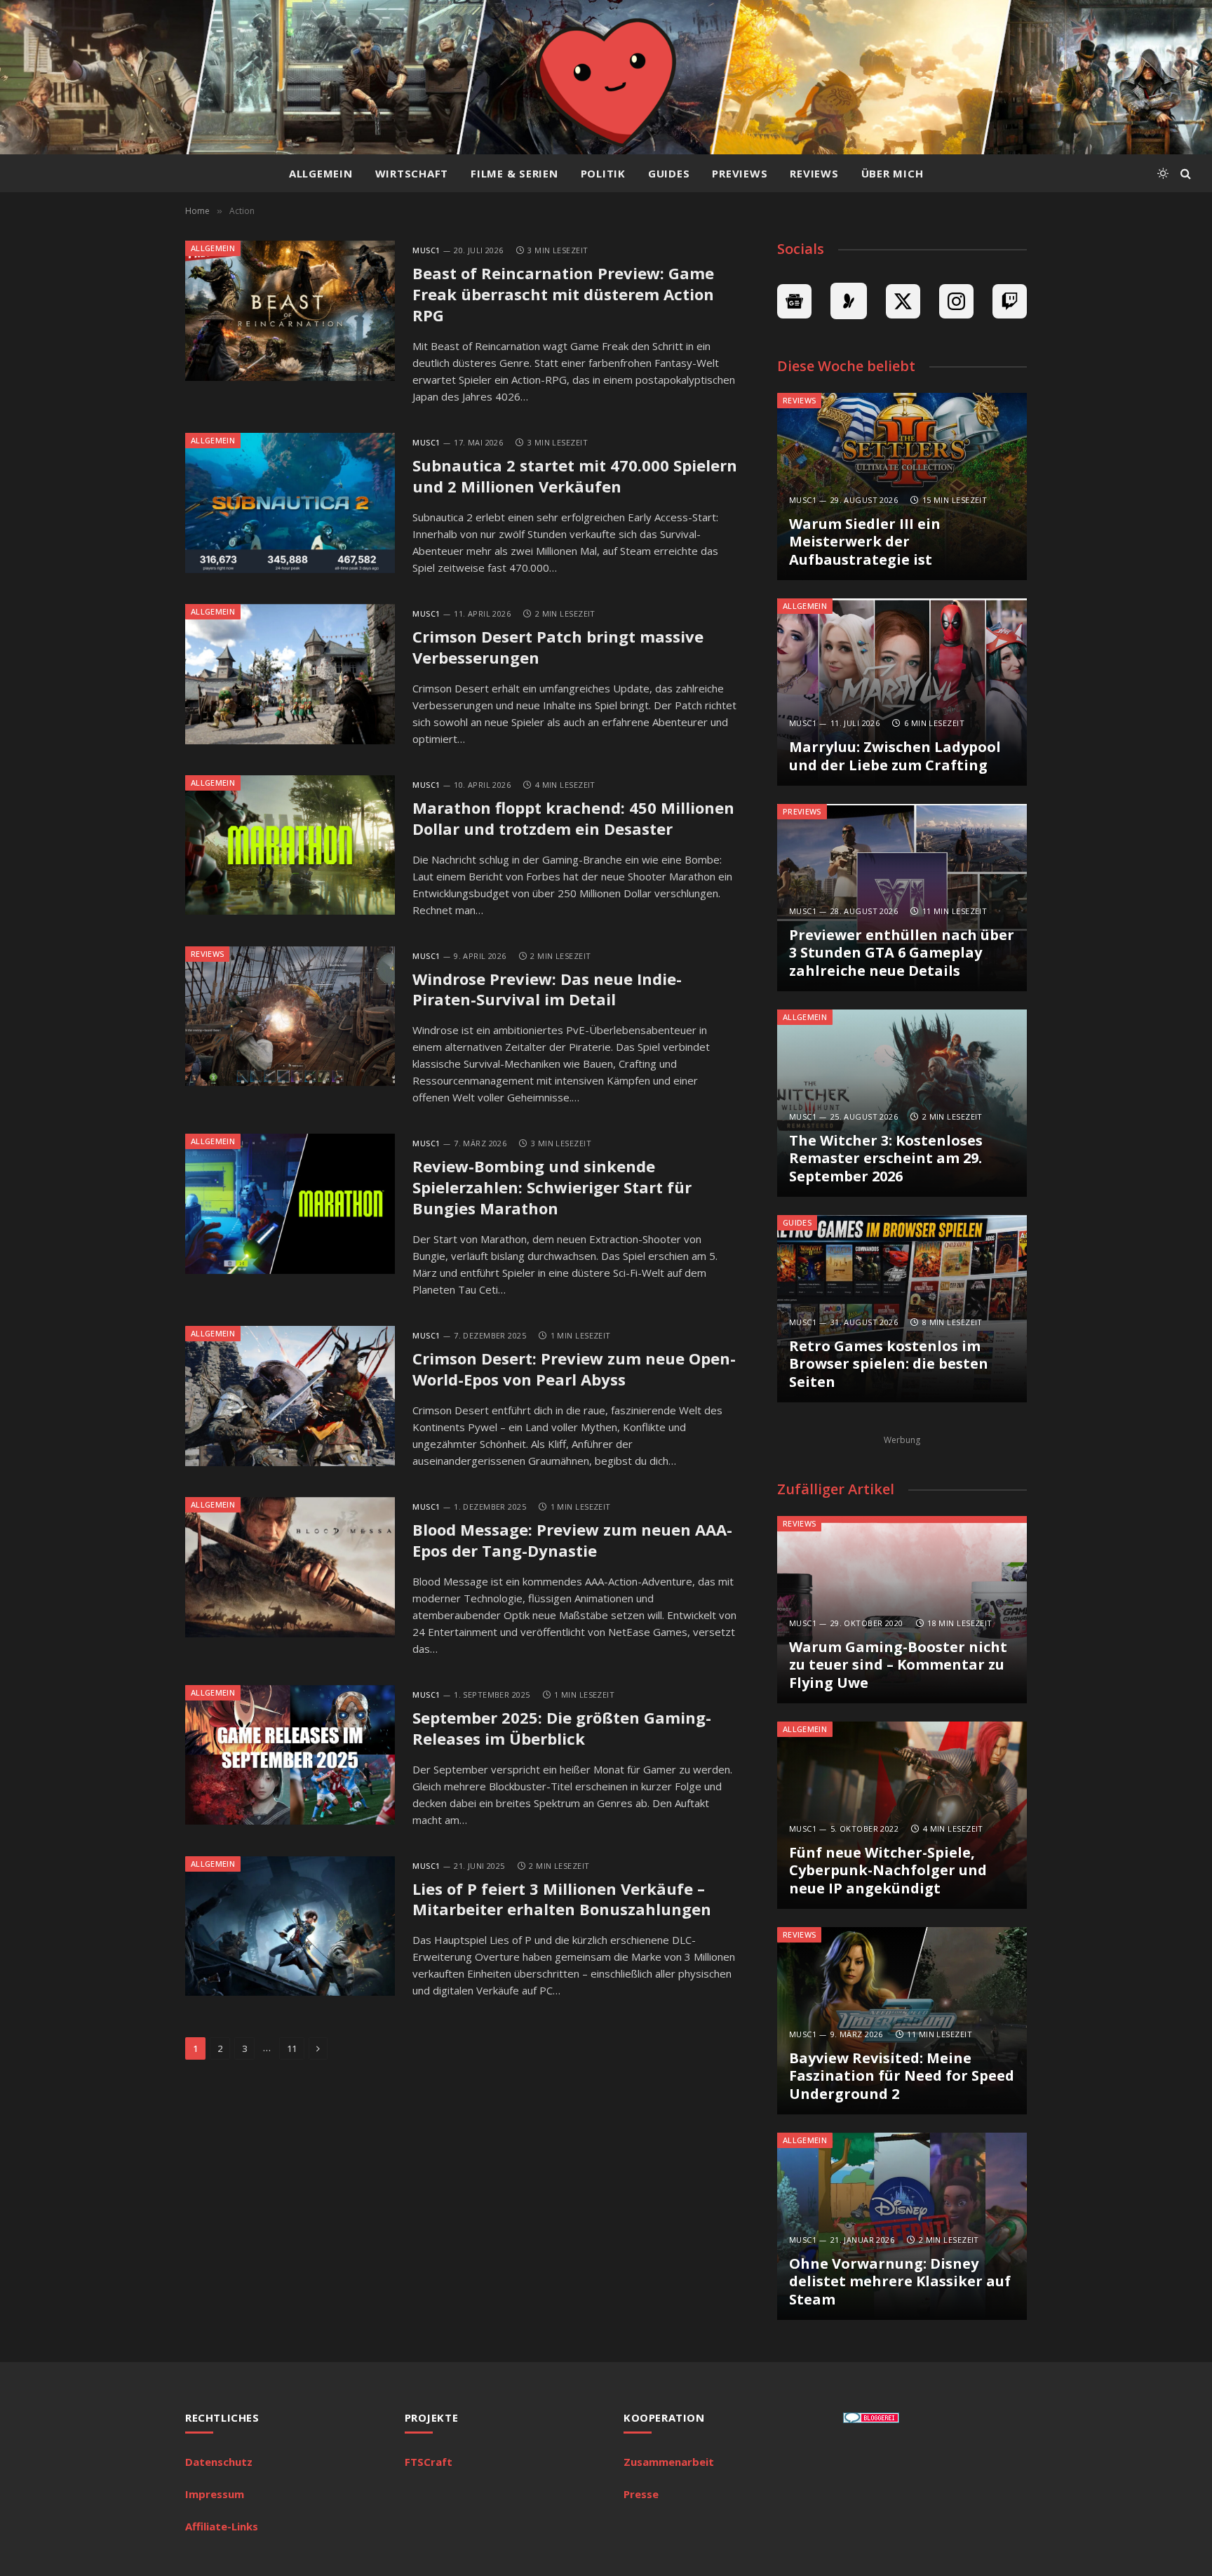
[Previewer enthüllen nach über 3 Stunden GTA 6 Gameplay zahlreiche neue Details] (902, 898)
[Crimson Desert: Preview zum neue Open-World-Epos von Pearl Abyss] (290, 1396)
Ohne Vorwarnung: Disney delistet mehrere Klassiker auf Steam (900, 2282)
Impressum (215, 2494)
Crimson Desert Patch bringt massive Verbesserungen (558, 647)
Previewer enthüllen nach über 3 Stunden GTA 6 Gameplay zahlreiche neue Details (902, 953)
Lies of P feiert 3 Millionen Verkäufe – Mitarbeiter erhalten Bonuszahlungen (562, 1899)
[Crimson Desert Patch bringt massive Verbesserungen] (290, 674)
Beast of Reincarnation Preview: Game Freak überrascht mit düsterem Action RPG (563, 294)
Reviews (814, 173)
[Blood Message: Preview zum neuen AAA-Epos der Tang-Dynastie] (290, 1567)
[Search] (1184, 174)
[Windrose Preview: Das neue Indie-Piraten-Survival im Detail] (290, 1017)
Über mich (893, 173)
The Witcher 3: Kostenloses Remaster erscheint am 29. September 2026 (886, 1159)
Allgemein (321, 173)
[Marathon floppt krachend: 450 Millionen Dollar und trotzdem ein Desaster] (290, 845)
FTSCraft (429, 2462)
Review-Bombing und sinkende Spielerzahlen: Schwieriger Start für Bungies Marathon (552, 1187)
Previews (740, 173)
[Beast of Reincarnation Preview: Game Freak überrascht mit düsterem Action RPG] (290, 311)
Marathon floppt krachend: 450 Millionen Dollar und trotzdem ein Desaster (573, 818)
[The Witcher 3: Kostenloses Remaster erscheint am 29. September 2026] (902, 1103)
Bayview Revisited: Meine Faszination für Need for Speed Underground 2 (902, 2076)
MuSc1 (426, 250)
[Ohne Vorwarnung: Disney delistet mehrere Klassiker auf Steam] (902, 2226)
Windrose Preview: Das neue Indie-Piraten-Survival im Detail (547, 990)
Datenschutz (219, 2462)
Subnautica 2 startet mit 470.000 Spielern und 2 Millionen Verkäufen (575, 476)
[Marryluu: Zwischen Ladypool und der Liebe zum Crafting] (902, 692)
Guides (669, 173)
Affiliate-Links (222, 2526)
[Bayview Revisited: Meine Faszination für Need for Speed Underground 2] (902, 2021)
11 (292, 2048)
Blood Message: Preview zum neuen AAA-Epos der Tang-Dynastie (572, 1540)
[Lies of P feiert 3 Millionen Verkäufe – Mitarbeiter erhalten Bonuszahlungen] (290, 1926)
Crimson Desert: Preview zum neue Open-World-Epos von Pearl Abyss (574, 1369)
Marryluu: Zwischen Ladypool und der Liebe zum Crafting (895, 756)
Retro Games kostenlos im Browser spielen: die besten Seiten (889, 1364)
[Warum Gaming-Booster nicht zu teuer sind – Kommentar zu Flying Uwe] (902, 1610)
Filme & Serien (514, 173)
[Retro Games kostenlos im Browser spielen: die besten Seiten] (902, 1309)
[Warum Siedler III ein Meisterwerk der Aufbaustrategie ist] (902, 487)
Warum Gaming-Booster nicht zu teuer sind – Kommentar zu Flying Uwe (898, 1665)
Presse (641, 2494)
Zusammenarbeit (669, 2462)
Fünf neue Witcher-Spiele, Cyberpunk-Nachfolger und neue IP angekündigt (888, 1871)
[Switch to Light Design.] (1163, 173)
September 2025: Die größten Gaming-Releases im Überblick (562, 1728)
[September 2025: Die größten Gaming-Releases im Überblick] (290, 1755)
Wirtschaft (412, 173)
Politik (603, 173)
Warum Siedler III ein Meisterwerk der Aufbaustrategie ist (865, 542)
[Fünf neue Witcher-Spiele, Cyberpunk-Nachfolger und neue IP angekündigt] (902, 1815)
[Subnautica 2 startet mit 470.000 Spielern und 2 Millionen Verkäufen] (290, 503)
